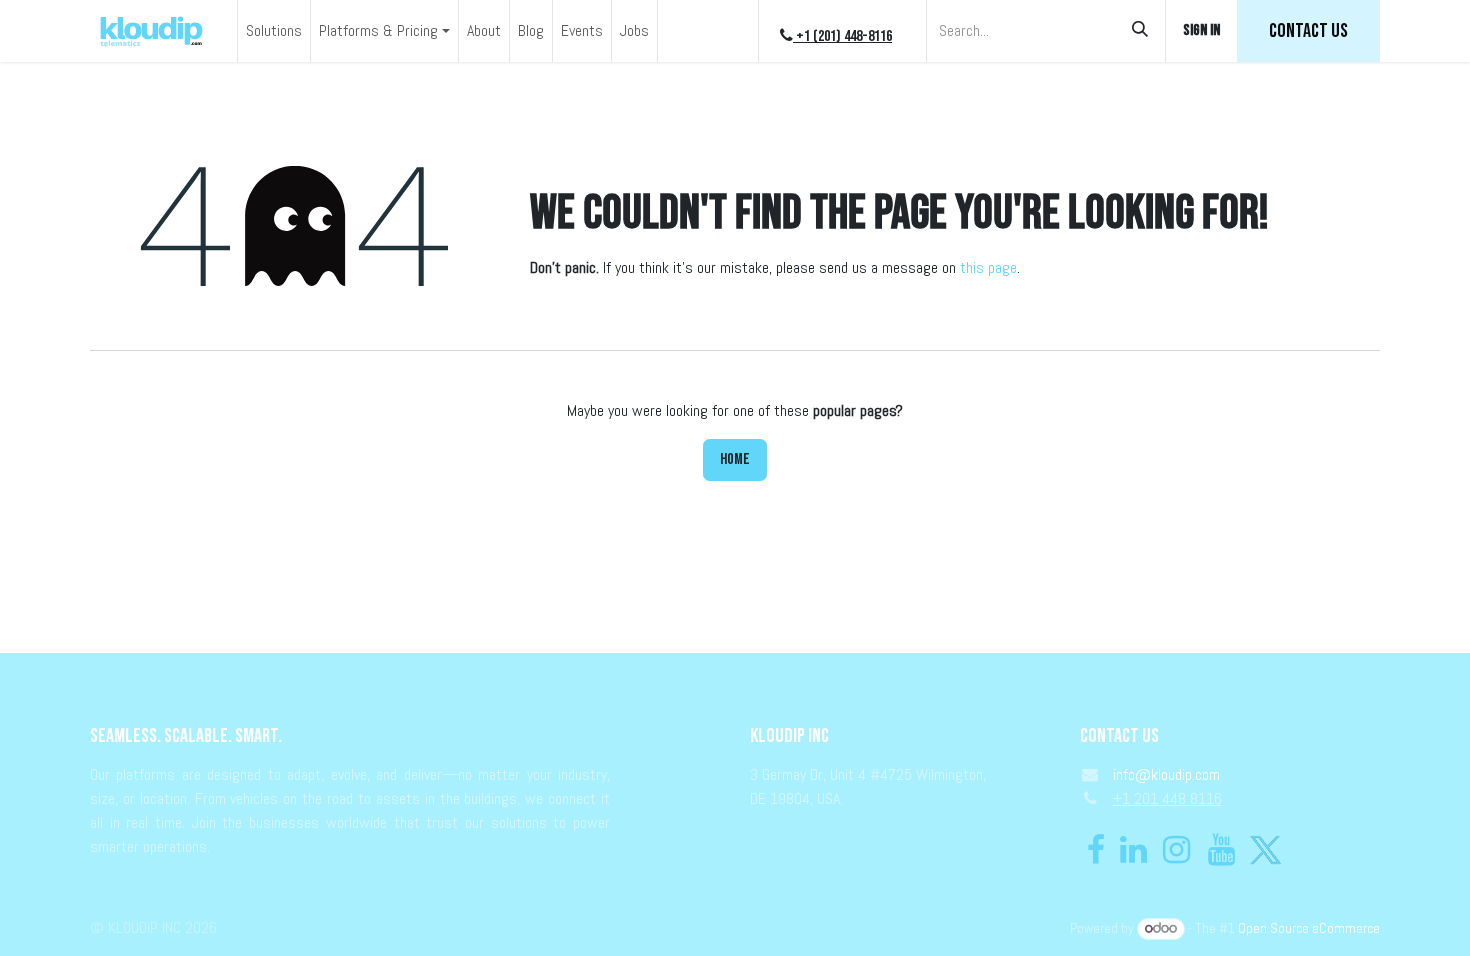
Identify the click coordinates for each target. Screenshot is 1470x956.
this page (988, 267)
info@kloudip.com (1166, 774)
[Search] (1140, 31)
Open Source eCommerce (1309, 928)
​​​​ (1308, 31)
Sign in (1201, 30)
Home (735, 459)
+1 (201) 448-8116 (842, 36)
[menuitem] (274, 31)
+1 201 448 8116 (1167, 798)
